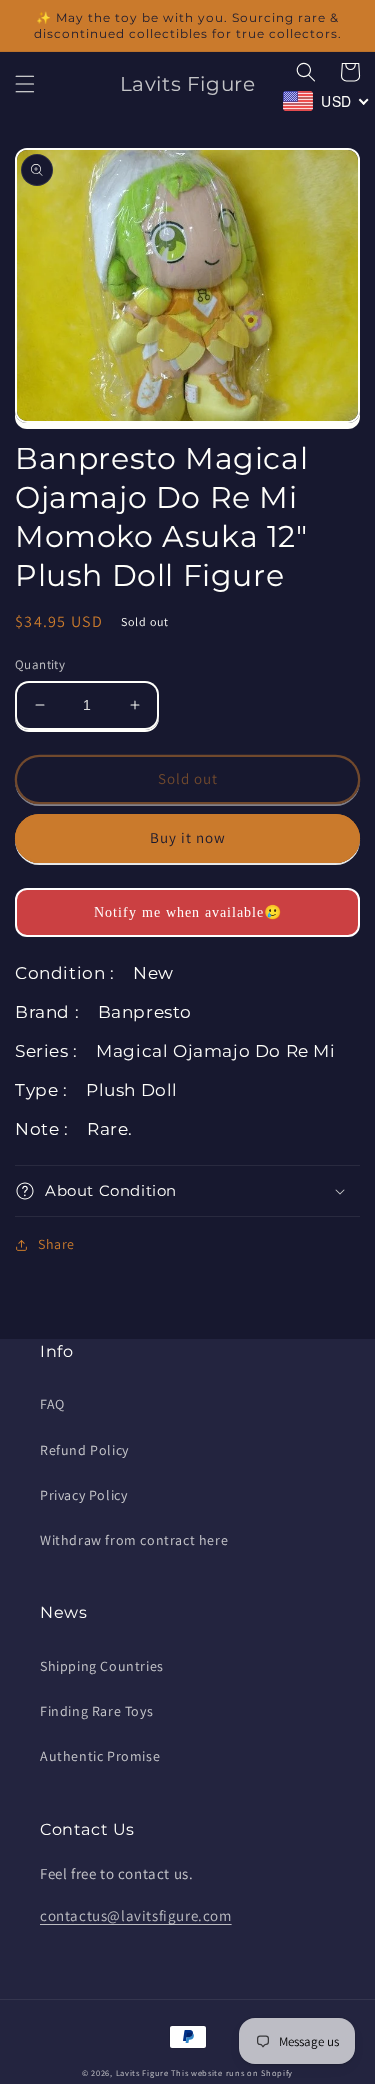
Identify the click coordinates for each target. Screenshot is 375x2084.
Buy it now (188, 837)
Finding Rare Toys (96, 1711)
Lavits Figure (142, 2072)
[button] (25, 84)
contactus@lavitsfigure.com (136, 1915)
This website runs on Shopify (232, 2072)
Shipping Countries (102, 1666)
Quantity (40, 664)
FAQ (52, 1404)
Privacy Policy (83, 1495)
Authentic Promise (100, 1756)
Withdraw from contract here (134, 1540)
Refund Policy (84, 1450)
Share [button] (56, 1244)
